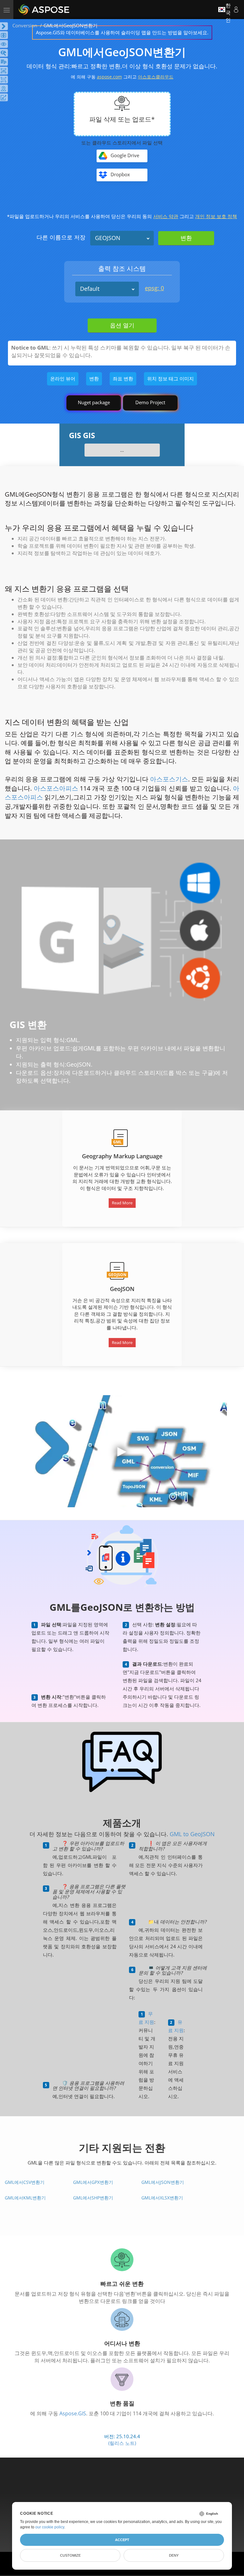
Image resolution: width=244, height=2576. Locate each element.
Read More (122, 1342)
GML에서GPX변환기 (93, 2182)
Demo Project (150, 402)
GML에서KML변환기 (25, 2198)
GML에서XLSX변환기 (162, 2198)
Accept (122, 2540)
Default (90, 289)
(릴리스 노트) (122, 2443)
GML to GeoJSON (192, 1834)
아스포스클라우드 (156, 77)
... (122, 450)
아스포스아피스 (56, 788)
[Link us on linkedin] (136, 2486)
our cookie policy (50, 2527)
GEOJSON (108, 238)
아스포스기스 (169, 779)
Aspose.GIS (73, 2413)
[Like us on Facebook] (109, 2486)
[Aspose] (44, 10)
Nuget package (94, 402)
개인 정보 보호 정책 (216, 216)
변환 (94, 378)
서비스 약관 (166, 216)
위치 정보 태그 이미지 (170, 378)
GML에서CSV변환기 (25, 2182)
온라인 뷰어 (63, 378)
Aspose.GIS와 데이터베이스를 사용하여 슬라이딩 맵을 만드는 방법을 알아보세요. (122, 32)
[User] (236, 10)
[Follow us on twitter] (123, 2486)
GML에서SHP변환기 (93, 2198)
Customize (70, 2555)
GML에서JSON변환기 (163, 2182)
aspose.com (109, 77)
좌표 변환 (123, 378)
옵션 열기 (122, 325)
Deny (174, 2555)
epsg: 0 (154, 288)
